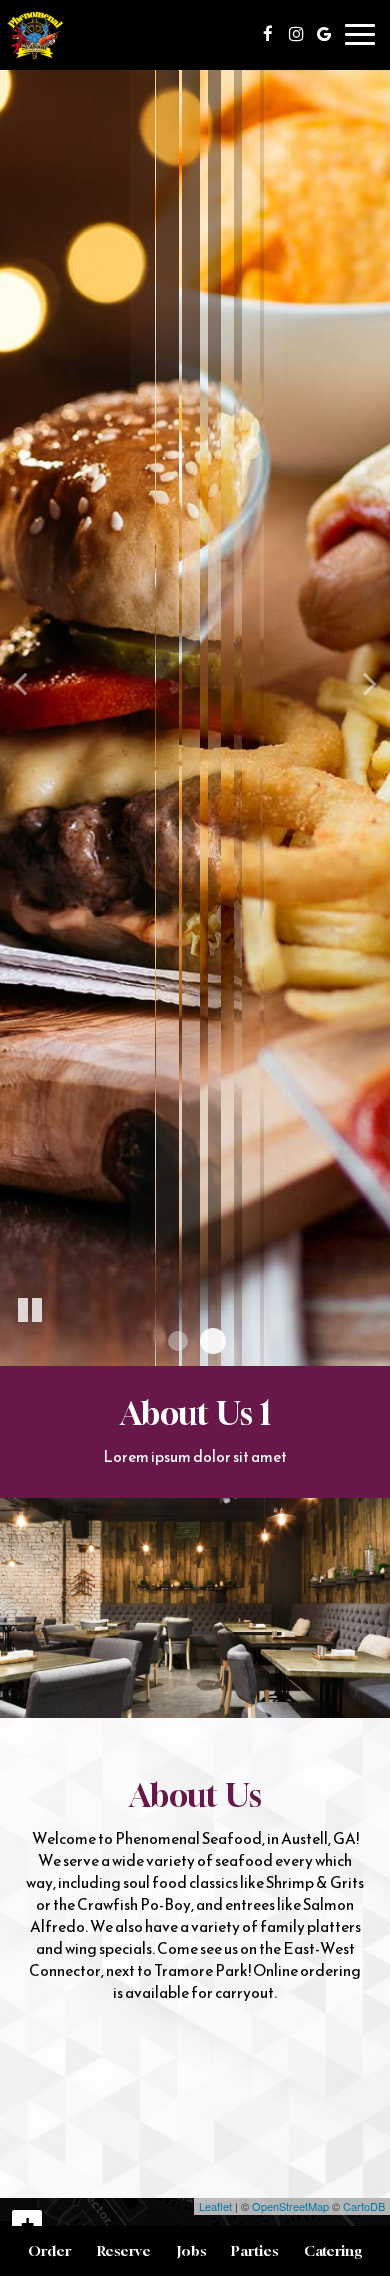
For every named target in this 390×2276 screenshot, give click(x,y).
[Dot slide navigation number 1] (178, 1341)
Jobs (191, 2250)
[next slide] (370, 683)
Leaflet (215, 2206)
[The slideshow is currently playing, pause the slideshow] (30, 1311)
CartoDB (364, 2206)
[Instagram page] (296, 34)
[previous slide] (20, 683)
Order (49, 2250)
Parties (254, 2250)
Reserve (124, 2250)
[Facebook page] (268, 34)
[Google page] (324, 34)
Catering (333, 2250)
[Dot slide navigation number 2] (213, 1341)
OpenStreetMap (290, 2206)
